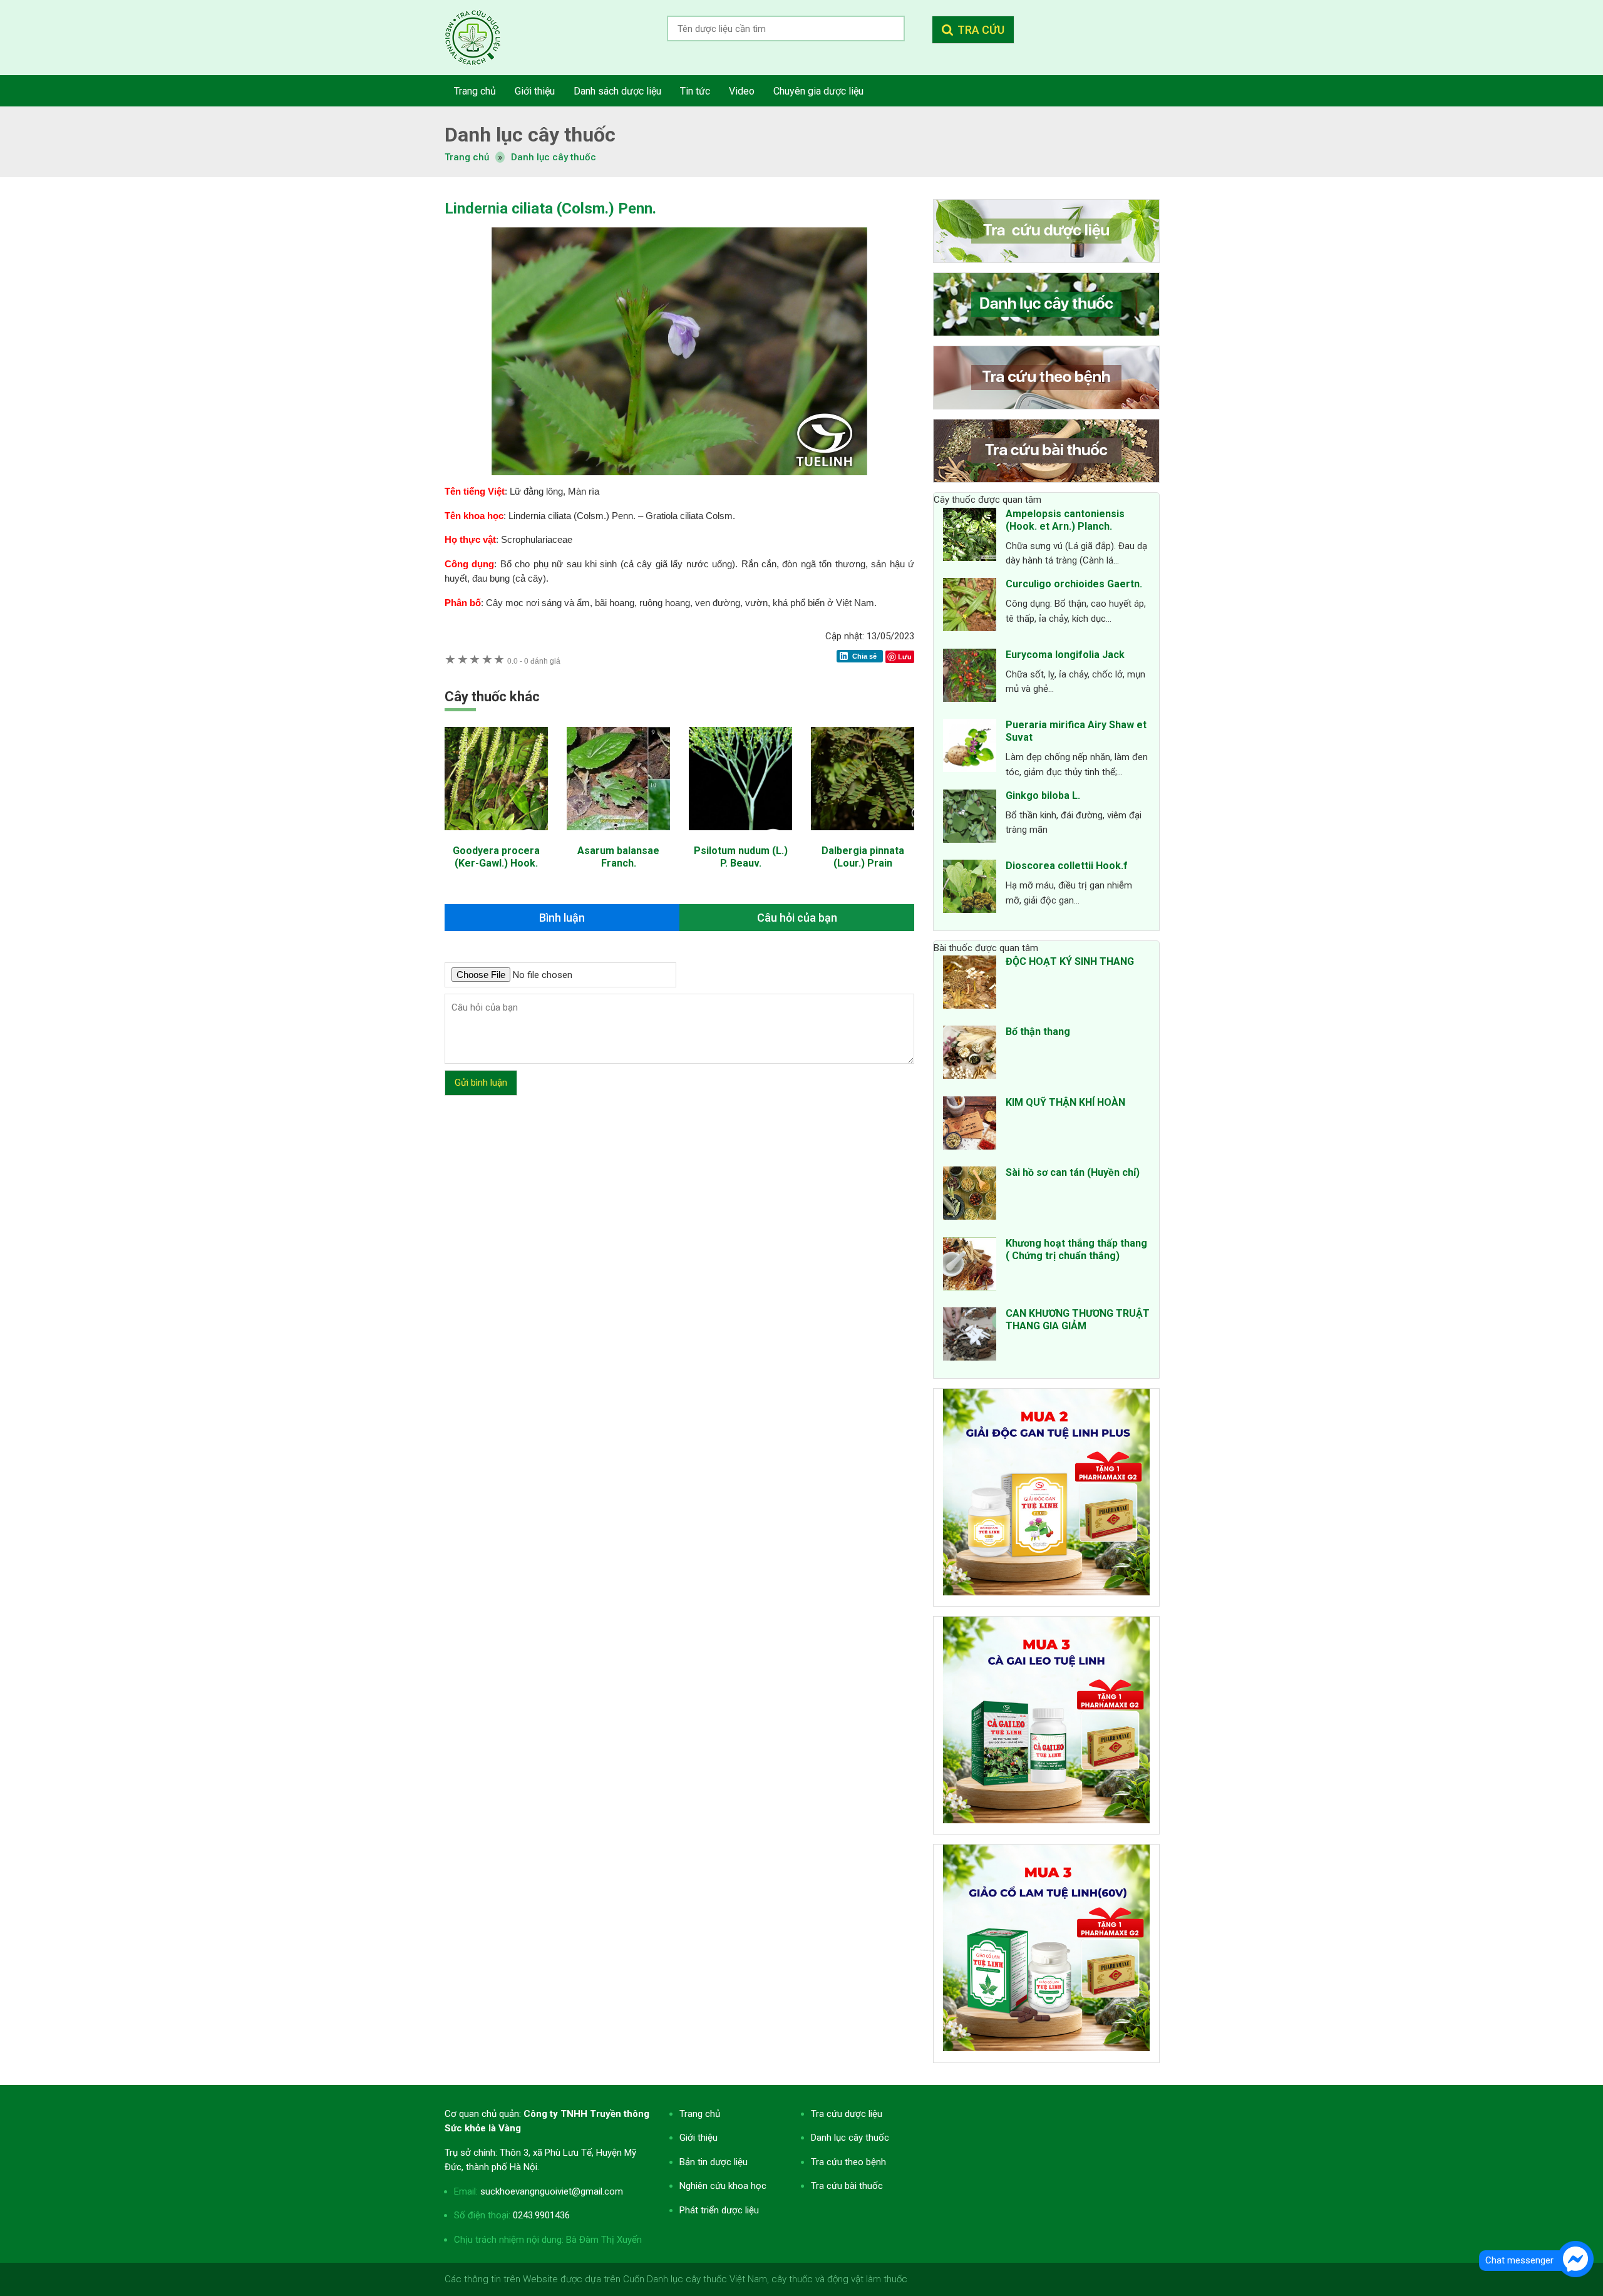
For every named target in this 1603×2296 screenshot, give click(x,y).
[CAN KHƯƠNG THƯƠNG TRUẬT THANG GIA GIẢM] (970, 1336)
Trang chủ (700, 2114)
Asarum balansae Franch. (618, 857)
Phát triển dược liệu (719, 2210)
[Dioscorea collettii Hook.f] (970, 888)
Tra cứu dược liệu (482, 38)
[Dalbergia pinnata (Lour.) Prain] (863, 837)
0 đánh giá (534, 661)
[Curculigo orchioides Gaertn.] (970, 607)
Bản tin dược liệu (714, 2162)
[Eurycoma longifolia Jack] (970, 677)
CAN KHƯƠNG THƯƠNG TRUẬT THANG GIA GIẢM (1078, 1320)
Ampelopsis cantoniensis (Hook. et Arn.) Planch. (1065, 520)
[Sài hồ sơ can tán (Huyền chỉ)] (970, 1195)
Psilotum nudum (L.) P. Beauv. (741, 857)
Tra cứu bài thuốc (847, 2186)
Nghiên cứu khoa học (723, 2186)
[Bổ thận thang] (970, 1054)
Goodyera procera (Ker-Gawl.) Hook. (496, 857)
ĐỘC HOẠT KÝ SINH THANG (1070, 961)
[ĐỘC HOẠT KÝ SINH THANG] (970, 984)
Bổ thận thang (1038, 1032)
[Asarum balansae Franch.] (618, 837)
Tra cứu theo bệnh (848, 2162)
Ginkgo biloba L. (1043, 795)
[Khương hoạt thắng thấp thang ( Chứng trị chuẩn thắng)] (970, 1266)
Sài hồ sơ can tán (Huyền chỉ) (1073, 1172)
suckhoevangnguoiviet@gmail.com (552, 2191)
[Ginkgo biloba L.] (970, 818)
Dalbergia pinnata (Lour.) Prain (863, 857)
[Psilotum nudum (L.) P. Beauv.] (740, 837)
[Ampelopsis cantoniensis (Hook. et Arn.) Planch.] (970, 537)
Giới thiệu (698, 2138)
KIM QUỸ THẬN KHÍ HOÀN (1065, 1102)
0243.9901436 (541, 2215)
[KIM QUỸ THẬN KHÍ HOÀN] (970, 1125)
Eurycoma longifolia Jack (1065, 655)
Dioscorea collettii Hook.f (1067, 866)
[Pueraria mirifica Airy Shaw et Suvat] (970, 748)
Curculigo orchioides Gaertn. (1074, 584)
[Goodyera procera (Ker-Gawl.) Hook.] (496, 837)
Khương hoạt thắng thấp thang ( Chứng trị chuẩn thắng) (1076, 1249)
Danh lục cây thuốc (554, 157)
